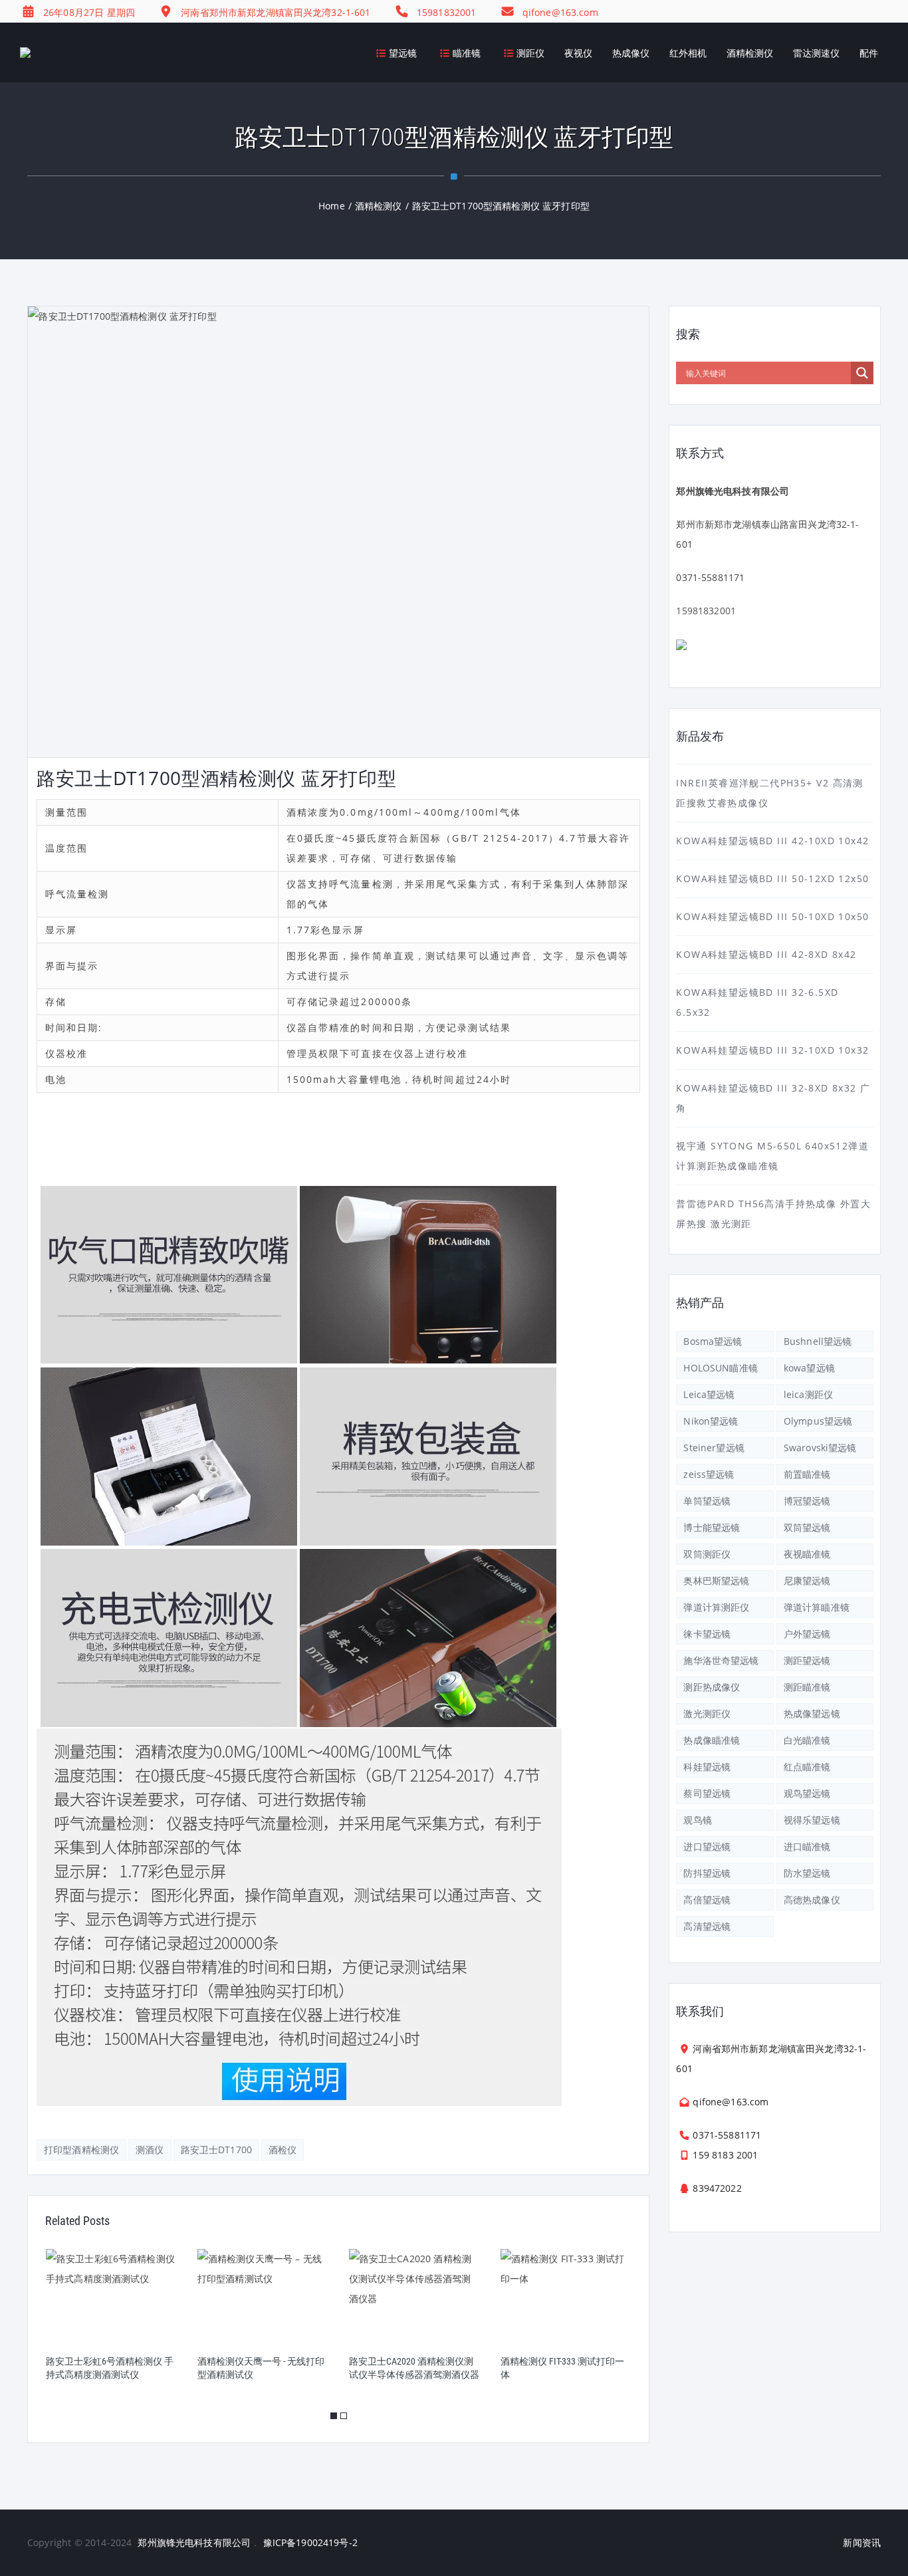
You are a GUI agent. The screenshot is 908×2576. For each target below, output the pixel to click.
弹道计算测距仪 (716, 1607)
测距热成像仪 (712, 1687)
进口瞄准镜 (807, 1846)
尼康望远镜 (807, 1581)
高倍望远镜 (707, 1900)
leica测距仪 (808, 1394)
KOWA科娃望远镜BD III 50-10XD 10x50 (772, 916)
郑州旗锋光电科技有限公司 (194, 2542)
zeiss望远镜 (709, 1474)
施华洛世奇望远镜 (721, 1660)
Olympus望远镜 (818, 1421)
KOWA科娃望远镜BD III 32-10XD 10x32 (772, 1050)
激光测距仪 (707, 1713)
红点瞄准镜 (807, 1767)
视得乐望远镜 (812, 1820)
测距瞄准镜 (807, 1687)
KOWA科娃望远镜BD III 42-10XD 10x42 (772, 841)
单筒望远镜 (707, 1501)
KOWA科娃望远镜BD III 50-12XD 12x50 (772, 878)
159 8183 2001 (725, 2155)
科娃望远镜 (707, 1767)
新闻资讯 (862, 2542)
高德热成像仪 (812, 1900)
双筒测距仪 (707, 1554)
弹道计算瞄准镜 (817, 1607)
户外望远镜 (807, 1634)
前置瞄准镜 (807, 1474)
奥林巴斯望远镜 (716, 1581)
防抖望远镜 (707, 1873)
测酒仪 (150, 2150)
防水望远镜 (807, 1873)
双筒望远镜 (807, 1527)
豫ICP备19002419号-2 (310, 2542)
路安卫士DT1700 (216, 2150)
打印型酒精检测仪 (81, 2150)
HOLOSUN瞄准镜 (720, 1368)
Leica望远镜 (709, 1394)
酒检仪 (283, 2150)
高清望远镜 (707, 1926)
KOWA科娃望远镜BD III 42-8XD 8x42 (766, 954)
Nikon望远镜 (711, 1421)
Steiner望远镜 (714, 1448)
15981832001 (706, 611)
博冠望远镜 (807, 1501)
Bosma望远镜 (713, 1341)
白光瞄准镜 (807, 1740)
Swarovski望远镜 (820, 1448)
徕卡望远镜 (707, 1634)
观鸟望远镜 (807, 1793)
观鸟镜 (697, 1820)
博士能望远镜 (712, 1527)
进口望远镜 (707, 1846)
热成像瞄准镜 (712, 1740)
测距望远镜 (807, 1660)
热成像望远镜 (812, 1713)
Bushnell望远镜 (818, 1341)
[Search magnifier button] (862, 373)
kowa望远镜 (809, 1368)
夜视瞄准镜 (807, 1554)
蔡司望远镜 (707, 1793)
